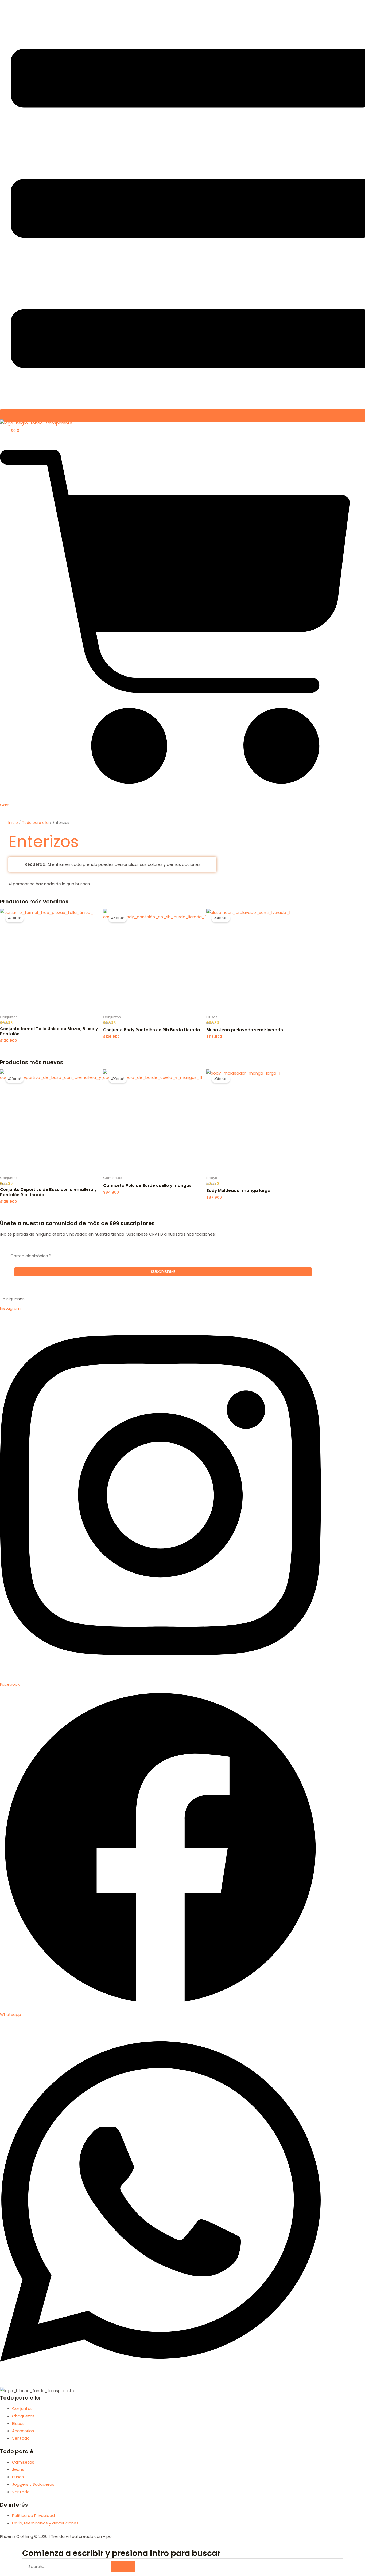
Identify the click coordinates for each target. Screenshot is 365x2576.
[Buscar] (123, 2567)
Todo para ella (35, 823)
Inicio (13, 823)
